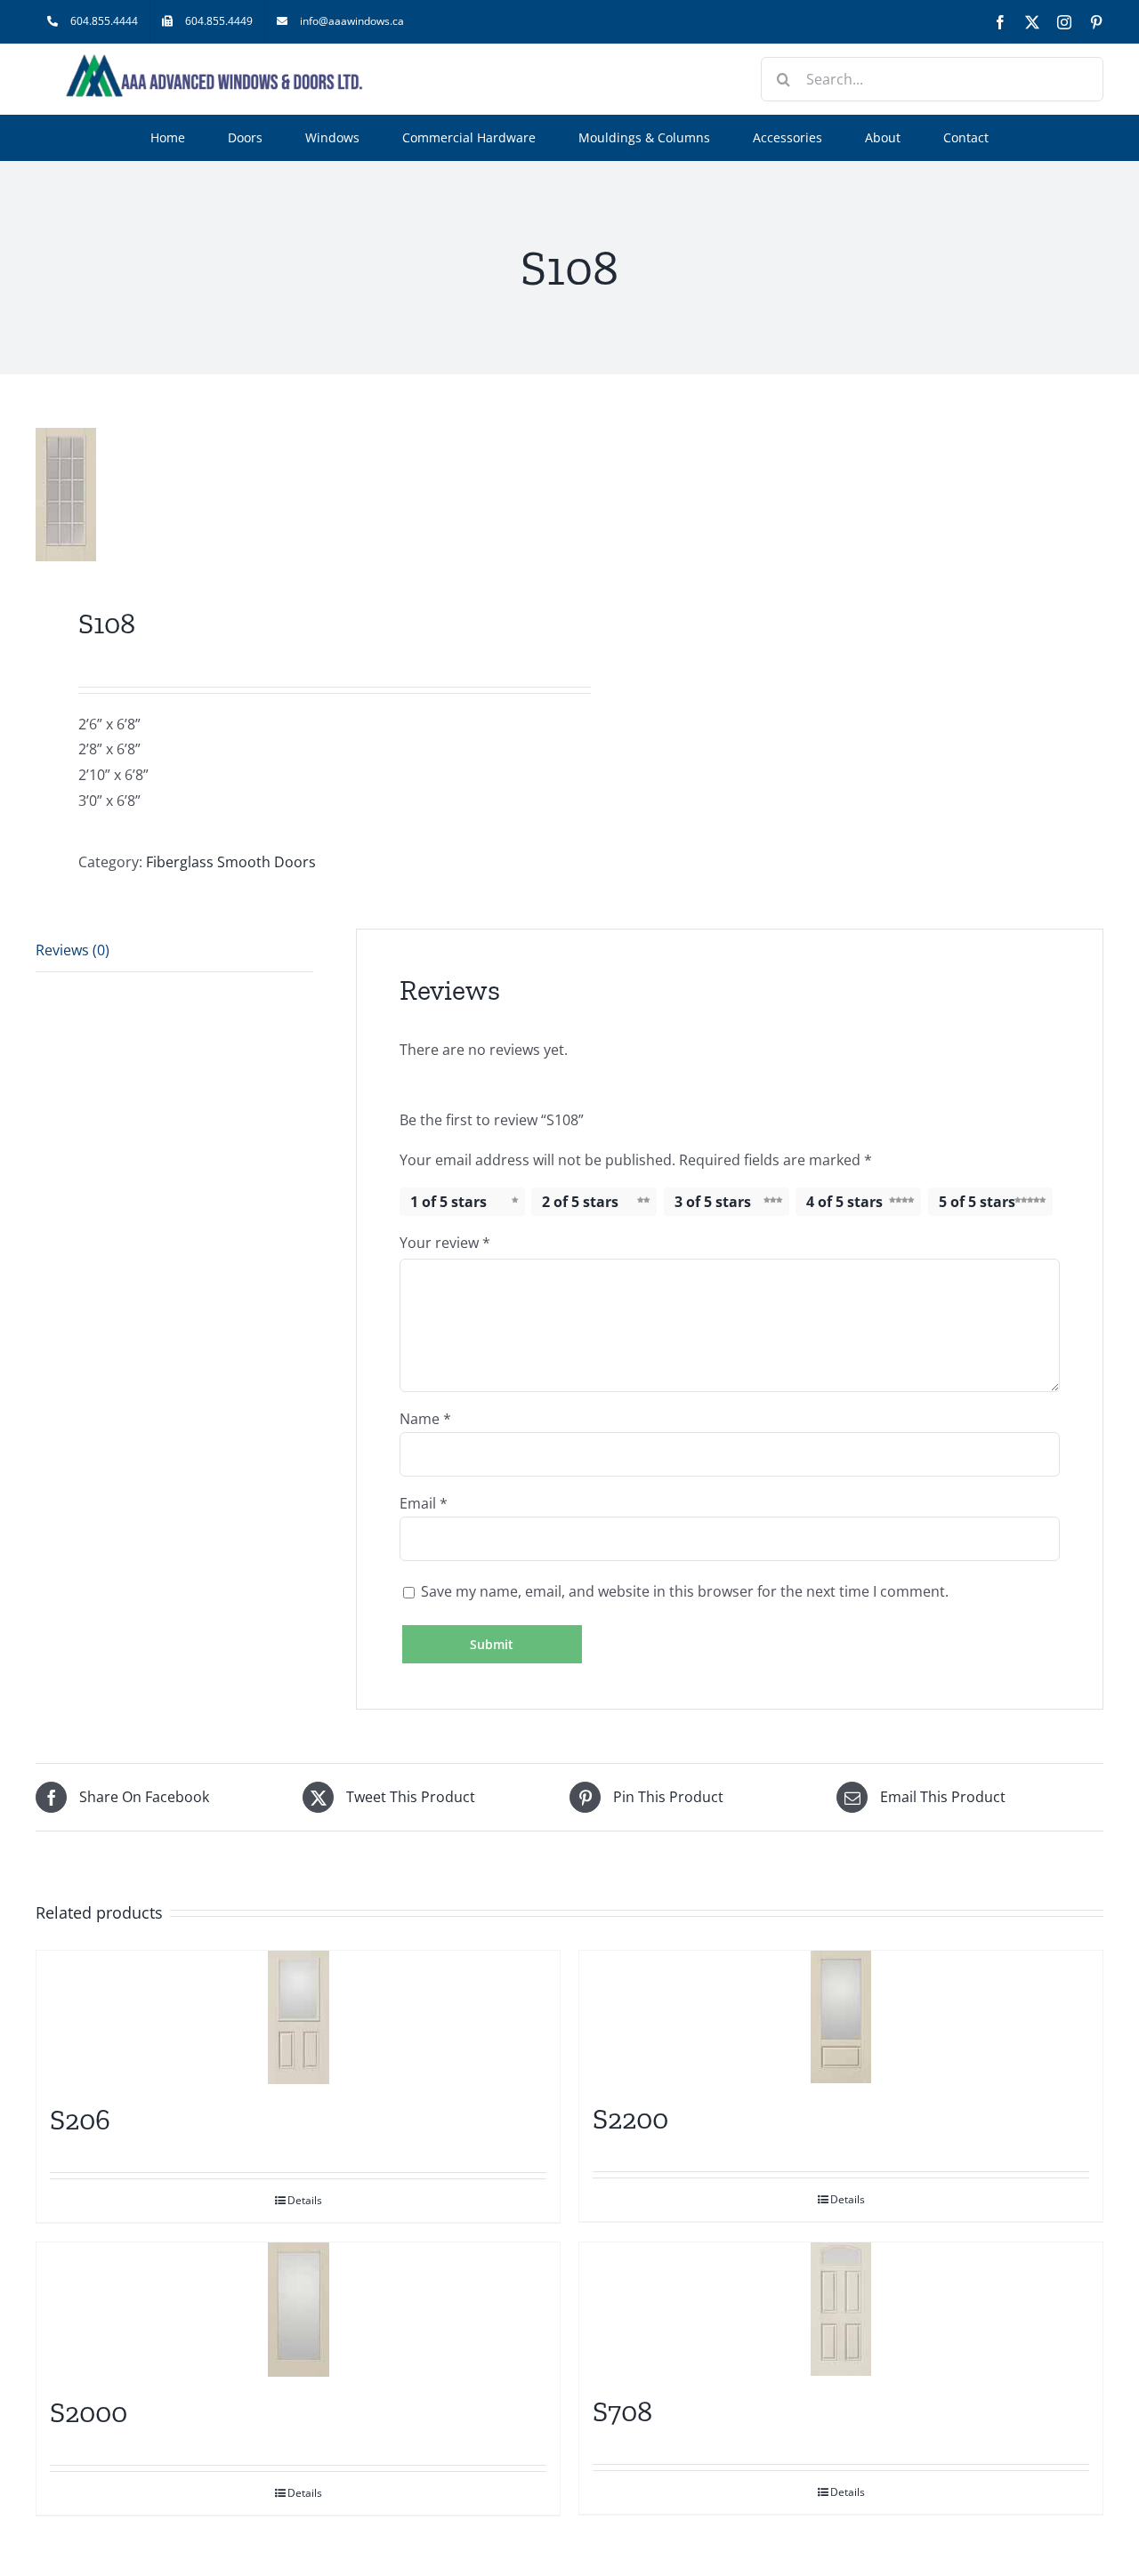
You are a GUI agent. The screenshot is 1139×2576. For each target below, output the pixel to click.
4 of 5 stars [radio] (844, 1202)
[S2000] (298, 2310)
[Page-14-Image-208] (292, 495)
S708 (622, 2411)
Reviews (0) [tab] (73, 950)
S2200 (630, 2119)
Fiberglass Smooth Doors (231, 862)
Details (305, 2200)
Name (425, 1419)
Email (424, 1503)
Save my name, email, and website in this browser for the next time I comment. (685, 1591)
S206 (80, 2120)
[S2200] (841, 2017)
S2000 (89, 2412)
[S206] (298, 2017)
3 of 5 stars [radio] (713, 1202)
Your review (445, 1243)
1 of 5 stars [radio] (448, 1202)
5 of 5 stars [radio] (977, 1202)
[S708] (841, 2309)
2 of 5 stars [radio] (580, 1202)
